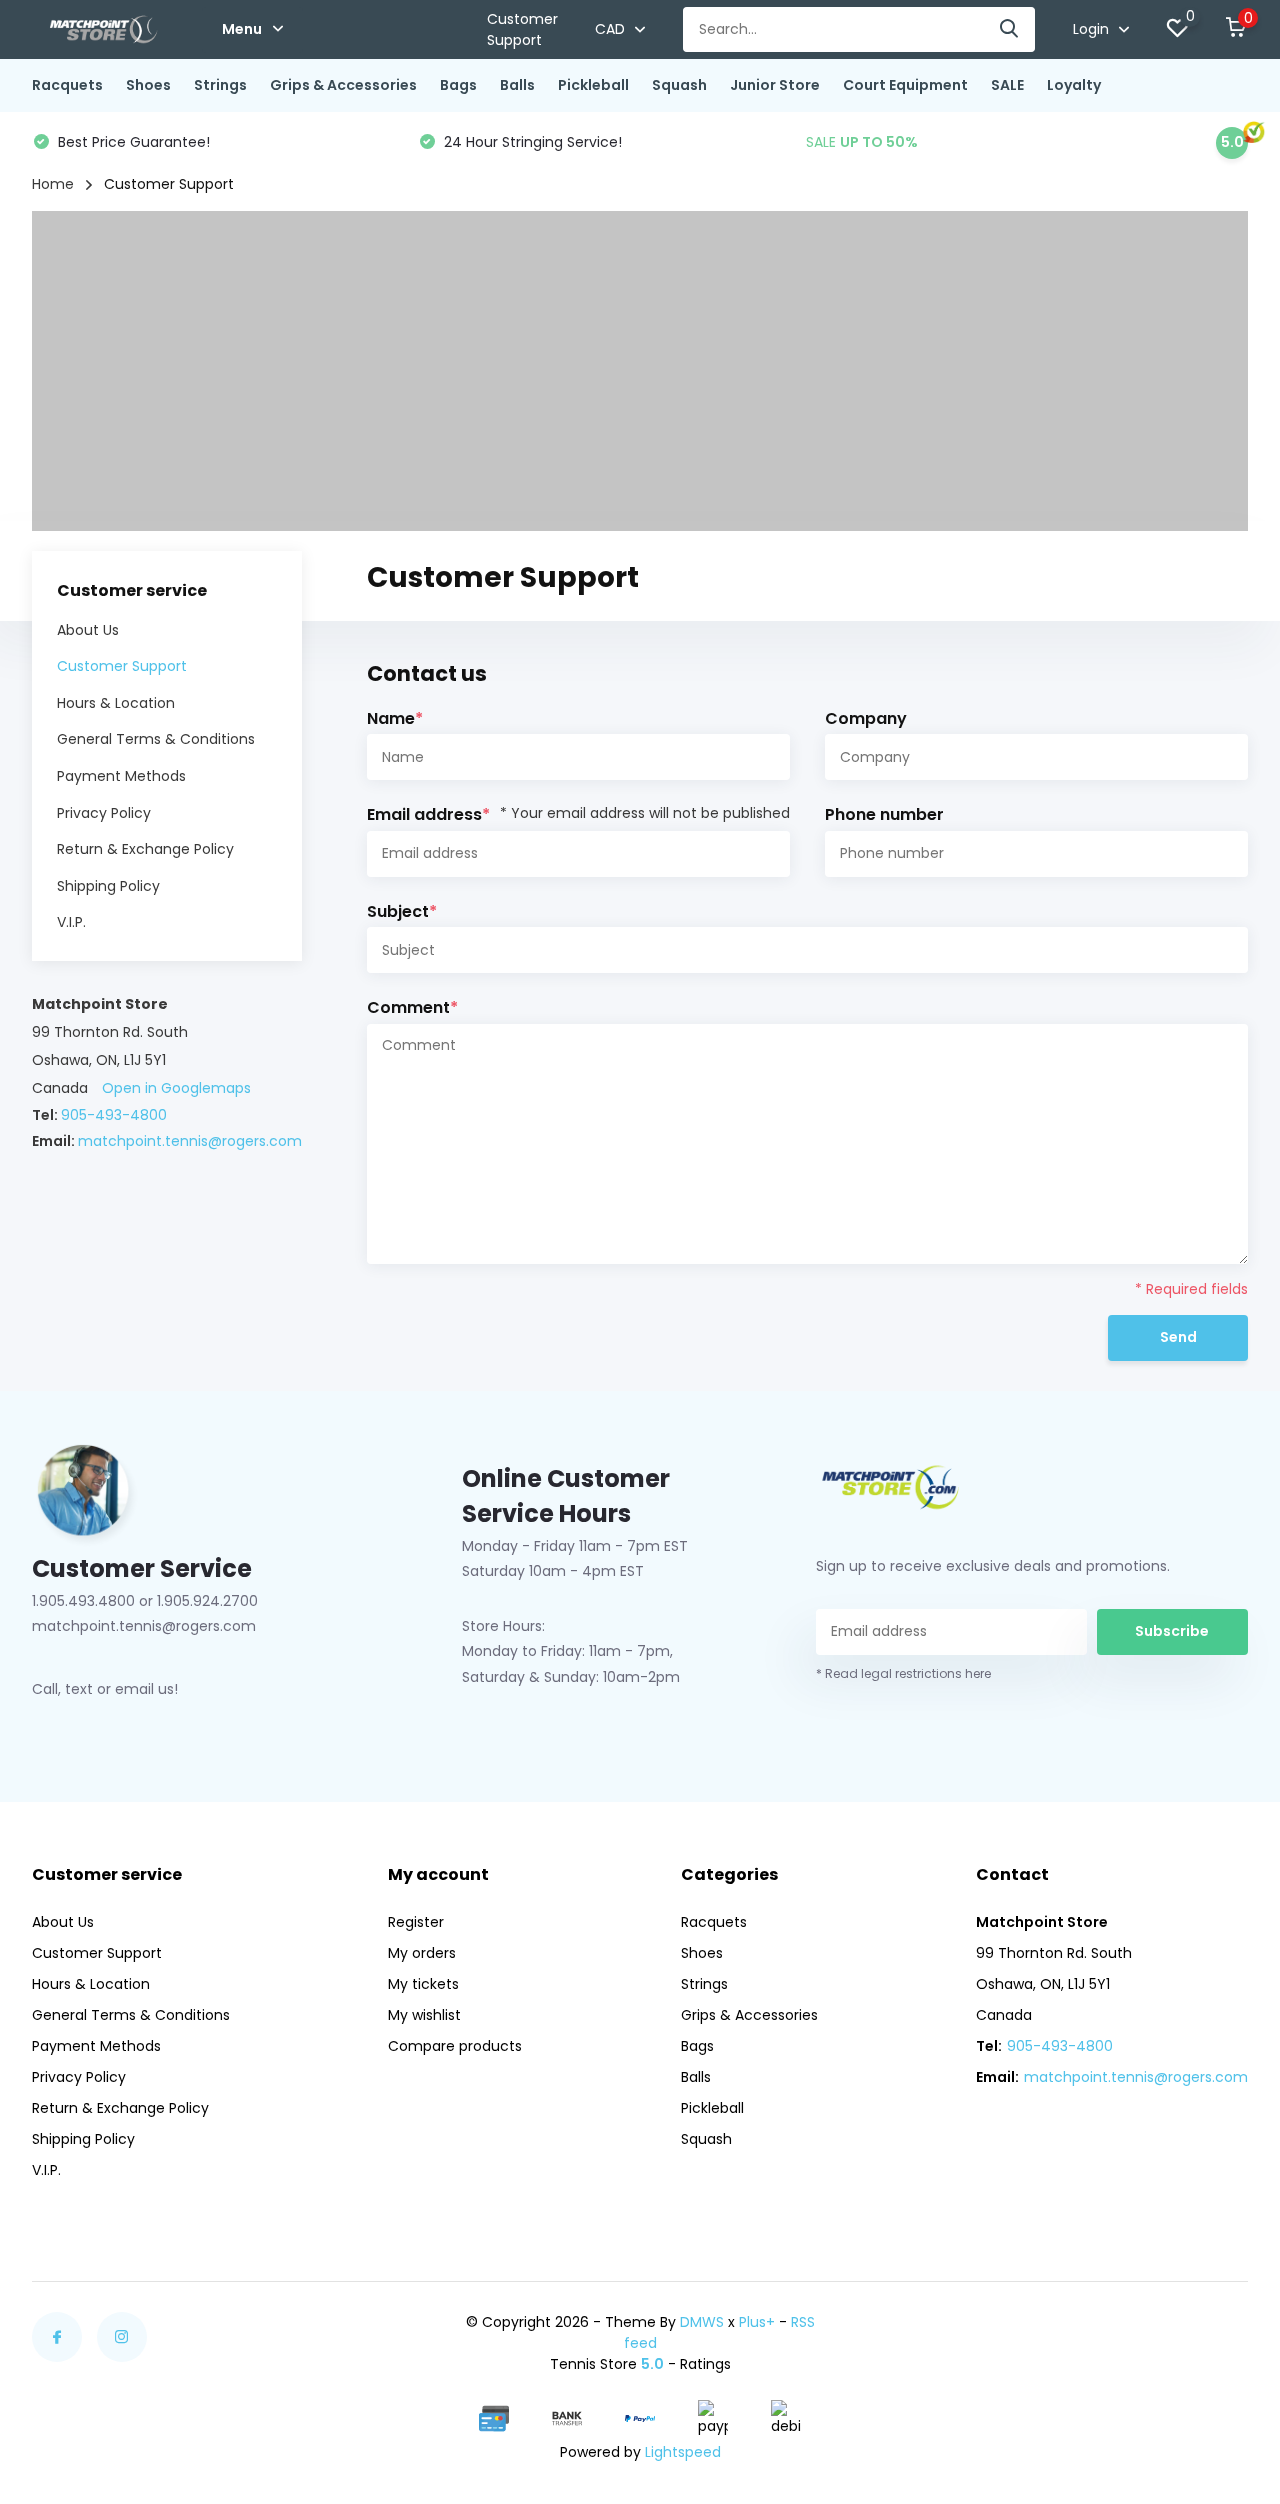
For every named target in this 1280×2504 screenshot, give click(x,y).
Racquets (67, 85)
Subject (402, 911)
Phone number (884, 814)
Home (53, 184)
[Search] (1010, 29)
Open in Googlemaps (176, 1087)
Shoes (148, 85)
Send (1178, 1337)
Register (416, 1922)
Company (866, 718)
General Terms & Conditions (156, 739)
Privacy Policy (104, 812)
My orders (422, 1953)
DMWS (702, 2322)
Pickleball (593, 85)
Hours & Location (116, 703)
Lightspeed (683, 2452)
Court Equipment (905, 85)
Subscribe (1172, 1631)
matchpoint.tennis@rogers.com (190, 1141)
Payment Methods (121, 776)
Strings (220, 85)
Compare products (455, 2046)
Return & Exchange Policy (145, 849)
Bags (458, 85)
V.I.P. (71, 922)
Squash (679, 85)
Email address (578, 814)
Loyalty (1074, 85)
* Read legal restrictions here (903, 1673)
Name (395, 718)
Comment (412, 1007)
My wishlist (424, 2015)
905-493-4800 (114, 1114)
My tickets (423, 1984)
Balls (517, 85)
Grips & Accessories (343, 85)
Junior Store (775, 85)
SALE (1007, 85)
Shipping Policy (108, 886)
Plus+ (757, 2322)
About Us (88, 629)
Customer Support (522, 29)
